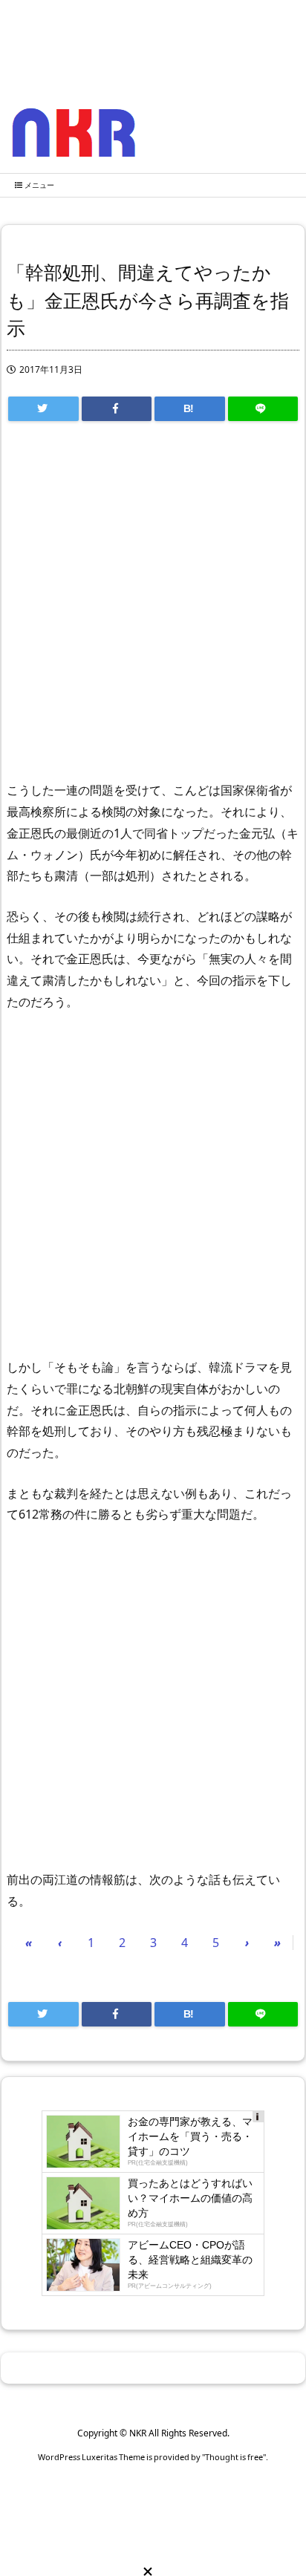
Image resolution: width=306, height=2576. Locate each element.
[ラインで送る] (263, 409)
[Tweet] (43, 409)
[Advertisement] (153, 608)
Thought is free (234, 2457)
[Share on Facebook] (117, 409)
